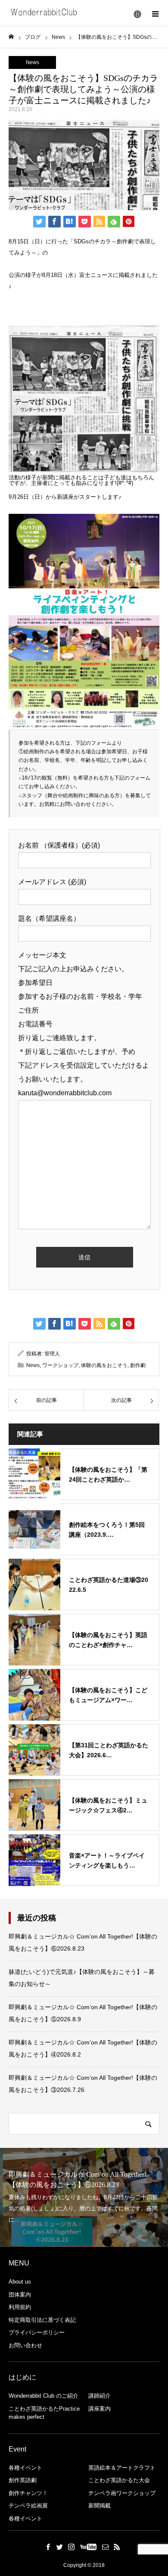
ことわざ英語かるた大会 (119, 2480)
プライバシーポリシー (37, 2332)
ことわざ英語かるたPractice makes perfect (44, 2413)
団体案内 (20, 2295)
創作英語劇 (23, 2480)
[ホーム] (11, 37)
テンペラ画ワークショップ (122, 2493)
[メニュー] (155, 13)
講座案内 (100, 2409)
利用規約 (20, 2307)
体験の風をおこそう (104, 1365)
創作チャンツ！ (28, 2493)
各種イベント (25, 2468)
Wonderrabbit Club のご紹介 (44, 2396)
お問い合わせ (25, 2345)
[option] (84, 2197)
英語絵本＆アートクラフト (122, 2468)
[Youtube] (89, 2547)
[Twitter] (60, 2547)
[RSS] (117, 2547)
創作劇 (138, 1365)
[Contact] (106, 2547)
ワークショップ (60, 1365)
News (33, 62)
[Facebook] (48, 2547)
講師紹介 (100, 2396)
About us (20, 2282)
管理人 (52, 1354)
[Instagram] (72, 2547)
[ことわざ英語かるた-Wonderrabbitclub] (45, 13)
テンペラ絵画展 (28, 2506)
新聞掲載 (100, 2506)
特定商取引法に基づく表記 (42, 2320)
